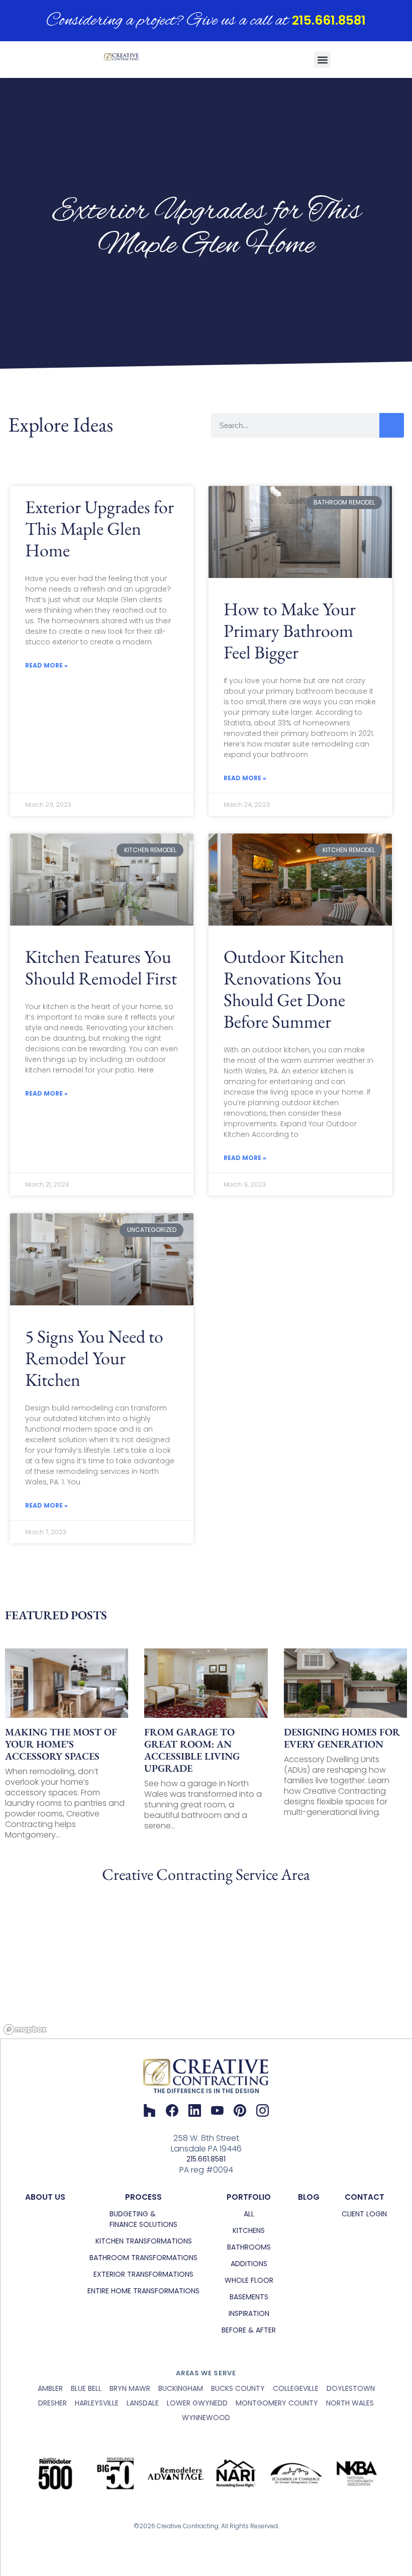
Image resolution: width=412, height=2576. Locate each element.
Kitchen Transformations (144, 2241)
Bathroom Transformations (143, 2258)
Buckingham (181, 2388)
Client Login (364, 2214)
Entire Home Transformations (143, 2291)
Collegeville (296, 2388)
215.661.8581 (329, 20)
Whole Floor (249, 2280)
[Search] (392, 425)
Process (143, 2197)
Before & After (249, 2330)
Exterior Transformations (143, 2274)
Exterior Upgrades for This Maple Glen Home (99, 528)
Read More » (46, 665)
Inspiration (249, 2313)
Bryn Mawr (130, 2388)
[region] (206, 1963)
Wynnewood (206, 2418)
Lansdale (143, 2403)
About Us (45, 2197)
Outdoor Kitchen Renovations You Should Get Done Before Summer (284, 989)
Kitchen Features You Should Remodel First (101, 967)
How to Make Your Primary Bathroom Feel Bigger (290, 631)
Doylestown (351, 2388)
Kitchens (249, 2230)
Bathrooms (249, 2247)
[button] (322, 60)
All (249, 2214)
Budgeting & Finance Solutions (143, 2219)
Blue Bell (86, 2388)
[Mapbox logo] (25, 2029)
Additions (249, 2264)
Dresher (53, 2403)
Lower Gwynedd (197, 2403)
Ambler (50, 2388)
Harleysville (97, 2403)
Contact (365, 2197)
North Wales (350, 2403)
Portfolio (249, 2197)
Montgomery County (277, 2403)
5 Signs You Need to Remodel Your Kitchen (94, 1358)
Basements (249, 2297)
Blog (309, 2197)
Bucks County (238, 2388)
